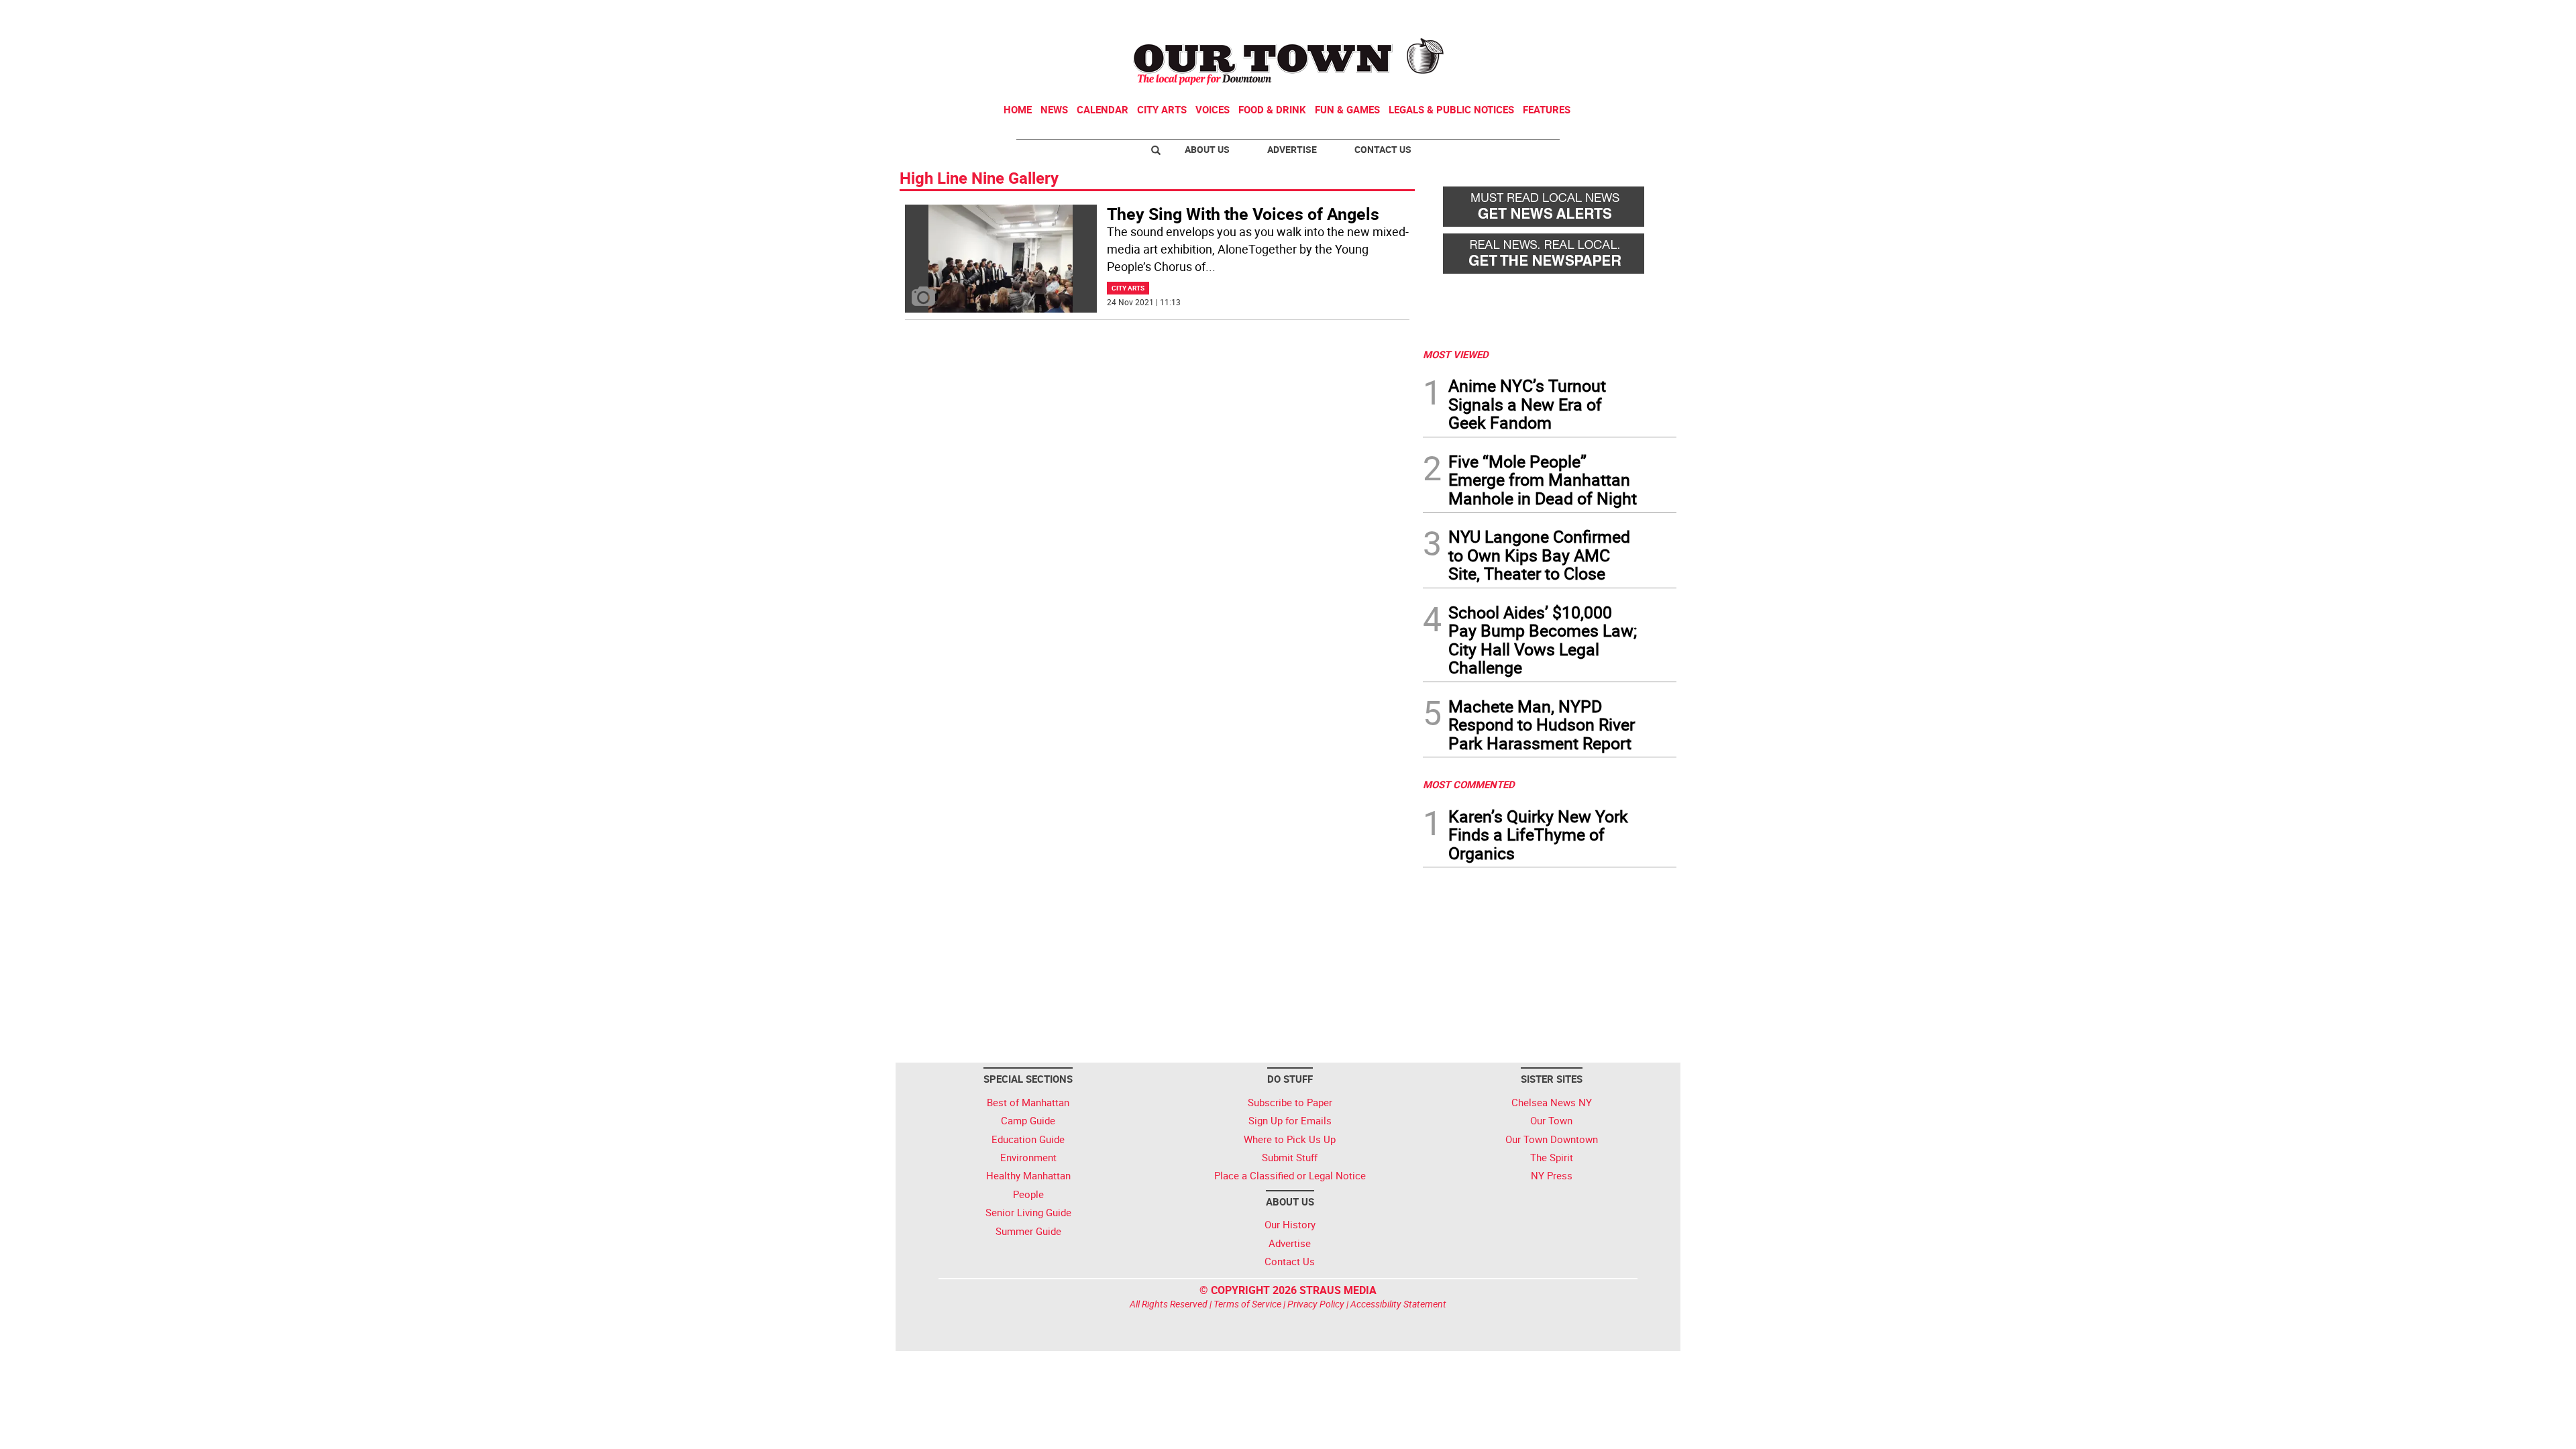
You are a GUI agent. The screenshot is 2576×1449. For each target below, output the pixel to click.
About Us (1207, 149)
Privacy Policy (1316, 1304)
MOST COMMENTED (1469, 784)
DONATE (1644, 15)
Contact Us (1383, 149)
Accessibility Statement (1398, 1304)
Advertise (1292, 149)
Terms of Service (1247, 1304)
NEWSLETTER (1568, 15)
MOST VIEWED (1456, 354)
